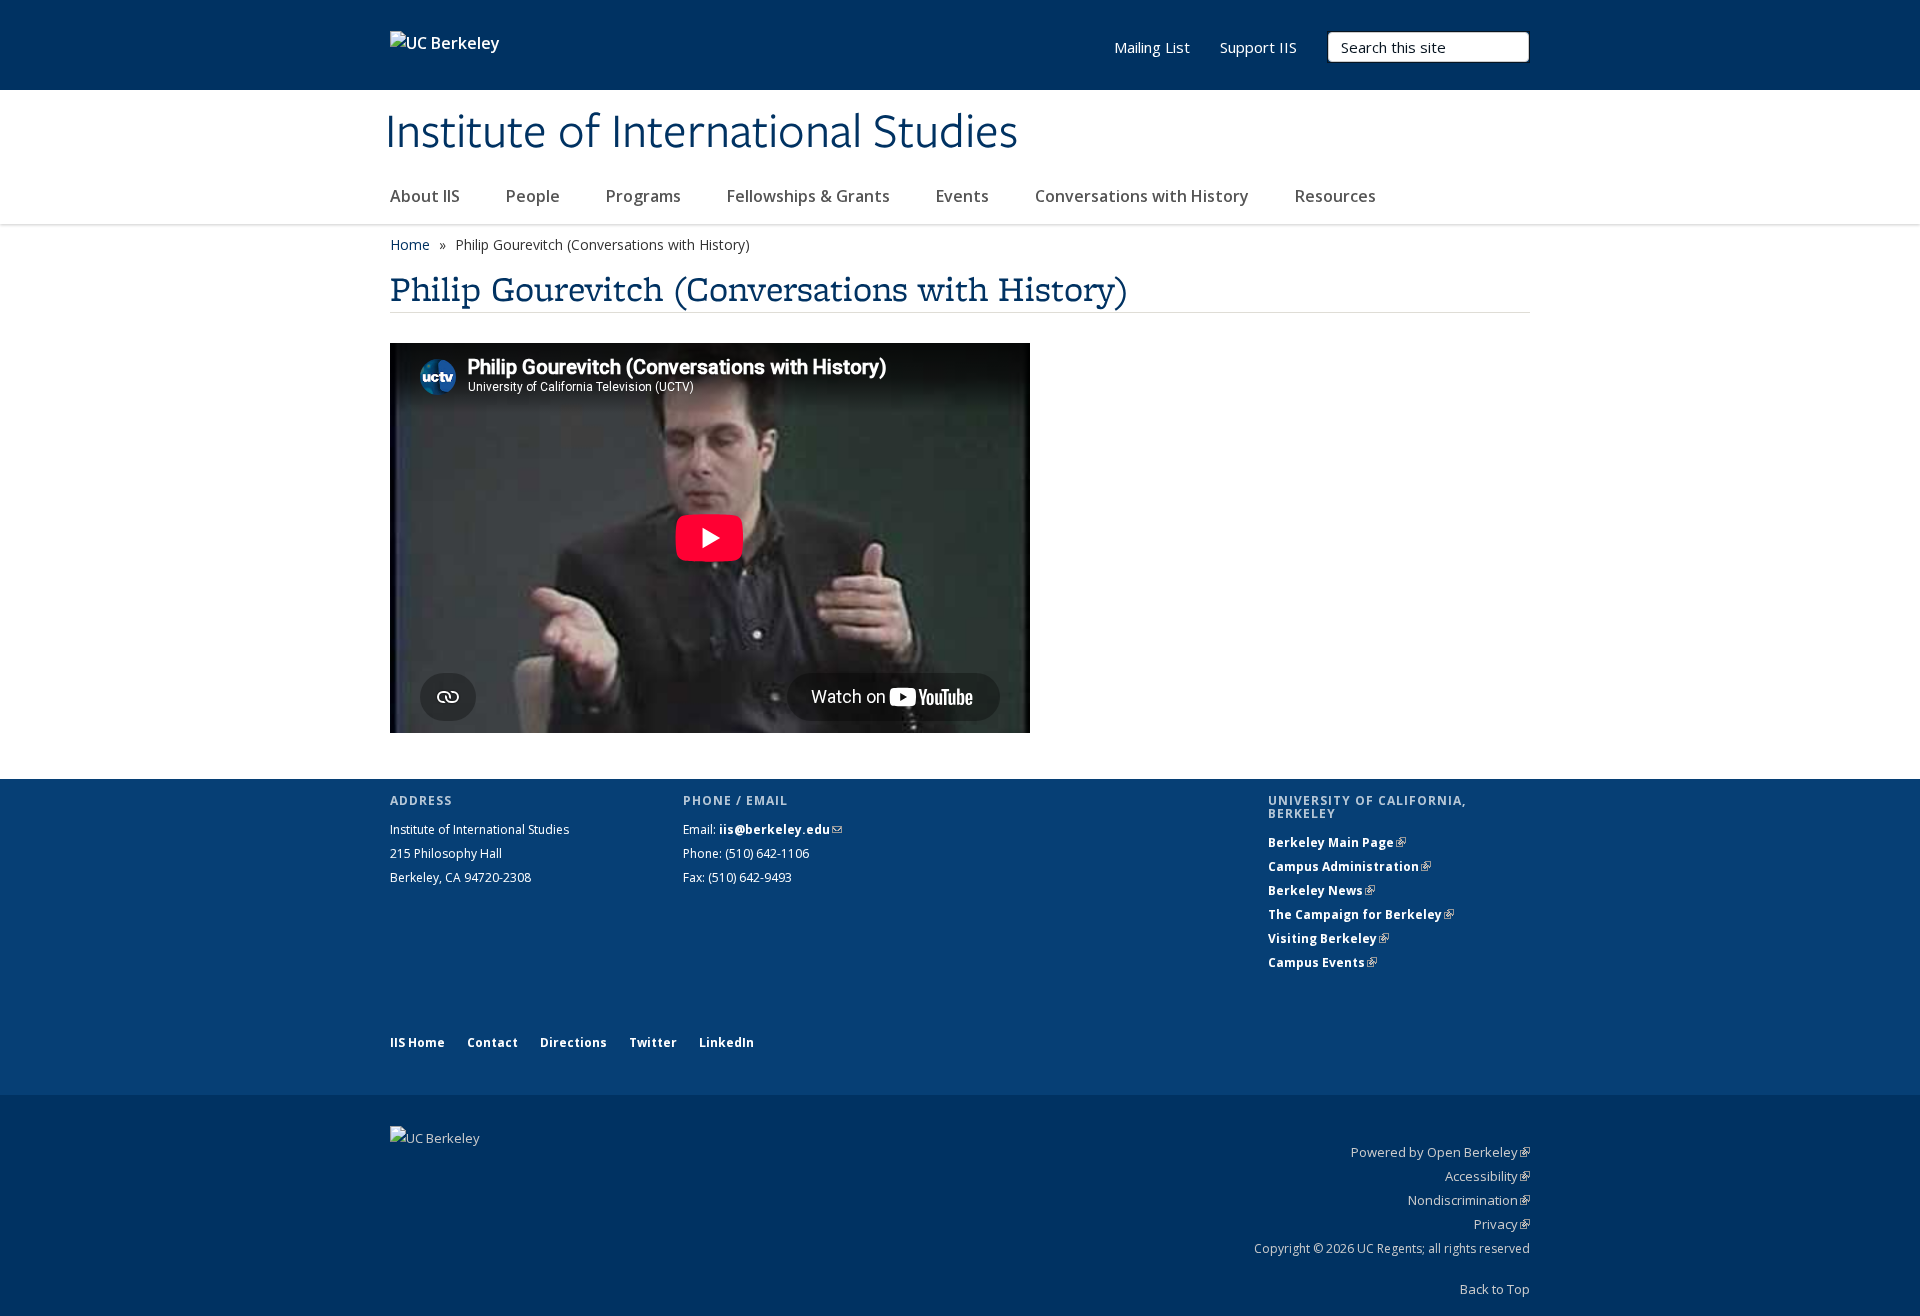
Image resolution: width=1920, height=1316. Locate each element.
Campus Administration (1349, 866)
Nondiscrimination (1469, 1200)
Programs (645, 196)
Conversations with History (1144, 196)
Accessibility (1487, 1176)
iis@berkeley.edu (780, 829)
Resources (1335, 196)
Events (964, 196)
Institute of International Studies (701, 133)
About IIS (427, 196)
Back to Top (1495, 1289)
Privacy (1502, 1224)
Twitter (653, 1042)
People (535, 196)
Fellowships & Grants (810, 196)
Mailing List (1152, 47)
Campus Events (1322, 962)
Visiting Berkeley (1328, 938)
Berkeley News (1321, 890)
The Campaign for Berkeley (1361, 914)
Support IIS (1258, 47)
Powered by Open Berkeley (1440, 1152)
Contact (492, 1042)
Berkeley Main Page (1337, 842)
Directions (573, 1042)
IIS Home (417, 1042)
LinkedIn (726, 1042)
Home (410, 244)
